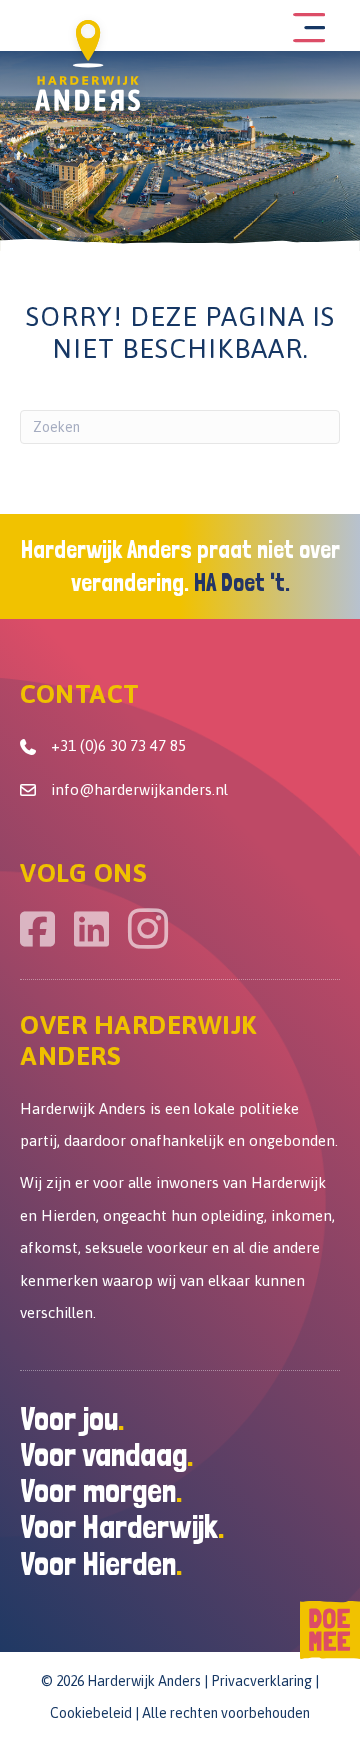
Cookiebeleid (91, 1713)
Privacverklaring (261, 1681)
